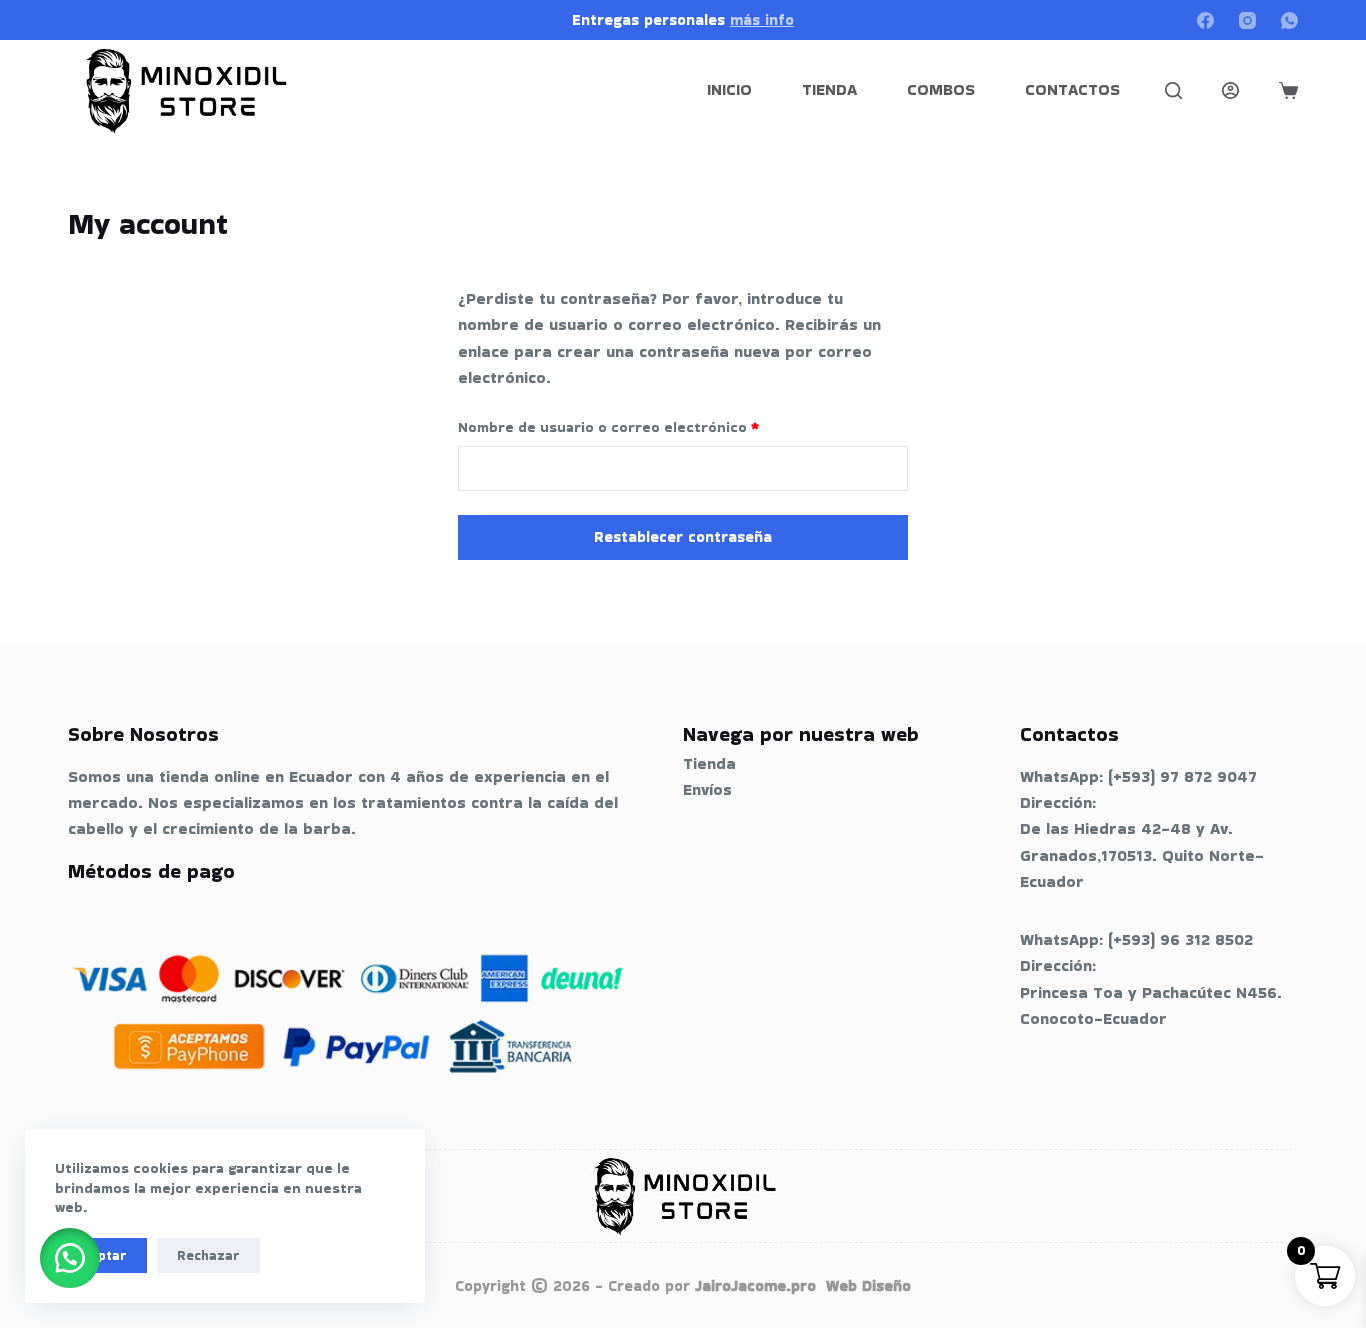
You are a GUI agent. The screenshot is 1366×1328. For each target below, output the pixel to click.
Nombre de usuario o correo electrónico (648, 426)
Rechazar (208, 1255)
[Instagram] (1247, 20)
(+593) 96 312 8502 (1180, 939)
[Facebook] (1205, 20)
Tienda (829, 89)
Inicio (729, 89)
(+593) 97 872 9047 (1182, 776)
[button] (70, 1258)
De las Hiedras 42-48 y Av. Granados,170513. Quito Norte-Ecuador (1142, 855)
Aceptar (101, 1255)
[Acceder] (1230, 90)
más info (762, 19)
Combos (941, 89)
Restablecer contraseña (683, 536)
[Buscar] (1173, 90)
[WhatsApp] (1289, 20)
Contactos (1072, 89)
